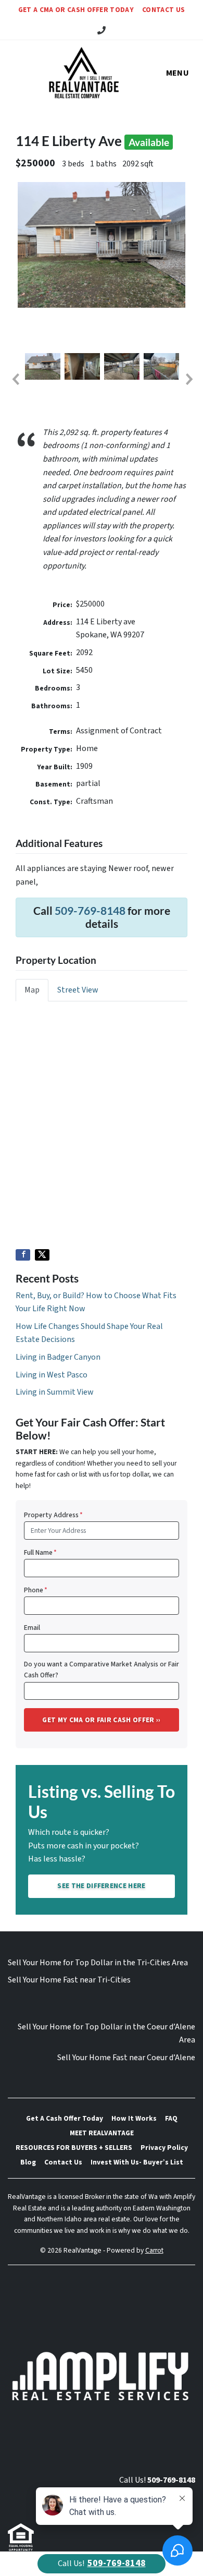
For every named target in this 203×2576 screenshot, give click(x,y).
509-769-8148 (90, 910)
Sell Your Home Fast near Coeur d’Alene (126, 2058)
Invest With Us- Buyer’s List (137, 2162)
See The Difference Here (101, 1886)
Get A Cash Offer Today (65, 2118)
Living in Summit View (55, 1392)
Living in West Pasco (52, 1375)
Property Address (53, 1515)
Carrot (154, 2250)
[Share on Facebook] (23, 1255)
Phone (36, 1590)
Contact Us (163, 10)
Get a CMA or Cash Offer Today (76, 10)
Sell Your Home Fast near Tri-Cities (69, 1980)
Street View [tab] (78, 990)
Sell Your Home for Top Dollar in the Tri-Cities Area (98, 1963)
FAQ (171, 2118)
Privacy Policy (164, 2148)
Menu (177, 73)
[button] (15, 379)
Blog (28, 2162)
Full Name (40, 1552)
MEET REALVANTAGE (102, 2133)
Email (32, 1628)
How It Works (134, 2118)
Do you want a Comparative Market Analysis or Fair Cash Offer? (102, 1670)
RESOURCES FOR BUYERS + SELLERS (74, 2148)
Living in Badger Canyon (58, 1357)
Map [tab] (32, 990)
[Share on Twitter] (42, 1255)
